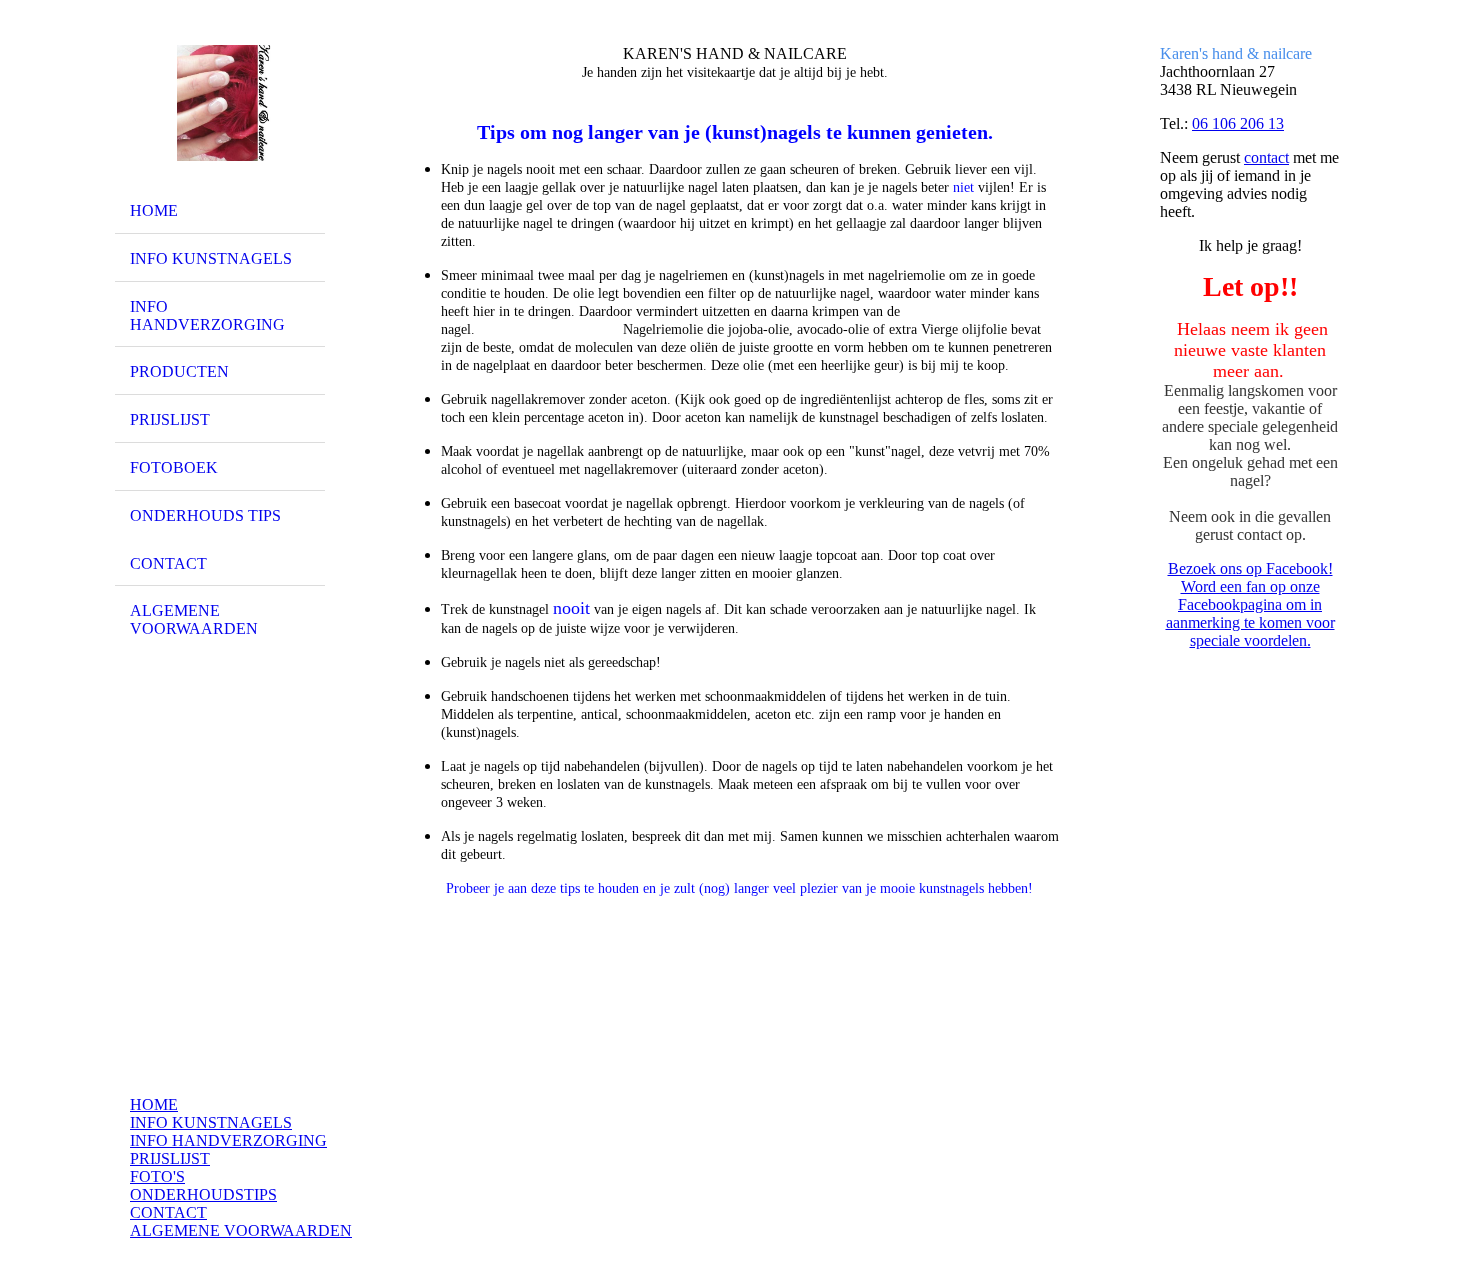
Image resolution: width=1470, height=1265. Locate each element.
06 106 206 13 (1238, 123)
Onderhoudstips (203, 1194)
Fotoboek (174, 467)
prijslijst (170, 419)
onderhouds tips (205, 515)
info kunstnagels (211, 258)
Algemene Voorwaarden (241, 1230)
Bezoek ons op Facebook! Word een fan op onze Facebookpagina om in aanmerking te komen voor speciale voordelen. (1250, 604)
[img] (220, 103)
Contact (168, 563)
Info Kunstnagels (211, 1122)
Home (154, 210)
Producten (179, 371)
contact (1266, 157)
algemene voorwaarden (194, 619)
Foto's (157, 1176)
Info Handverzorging (228, 1140)
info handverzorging (207, 315)
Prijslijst (170, 1158)
